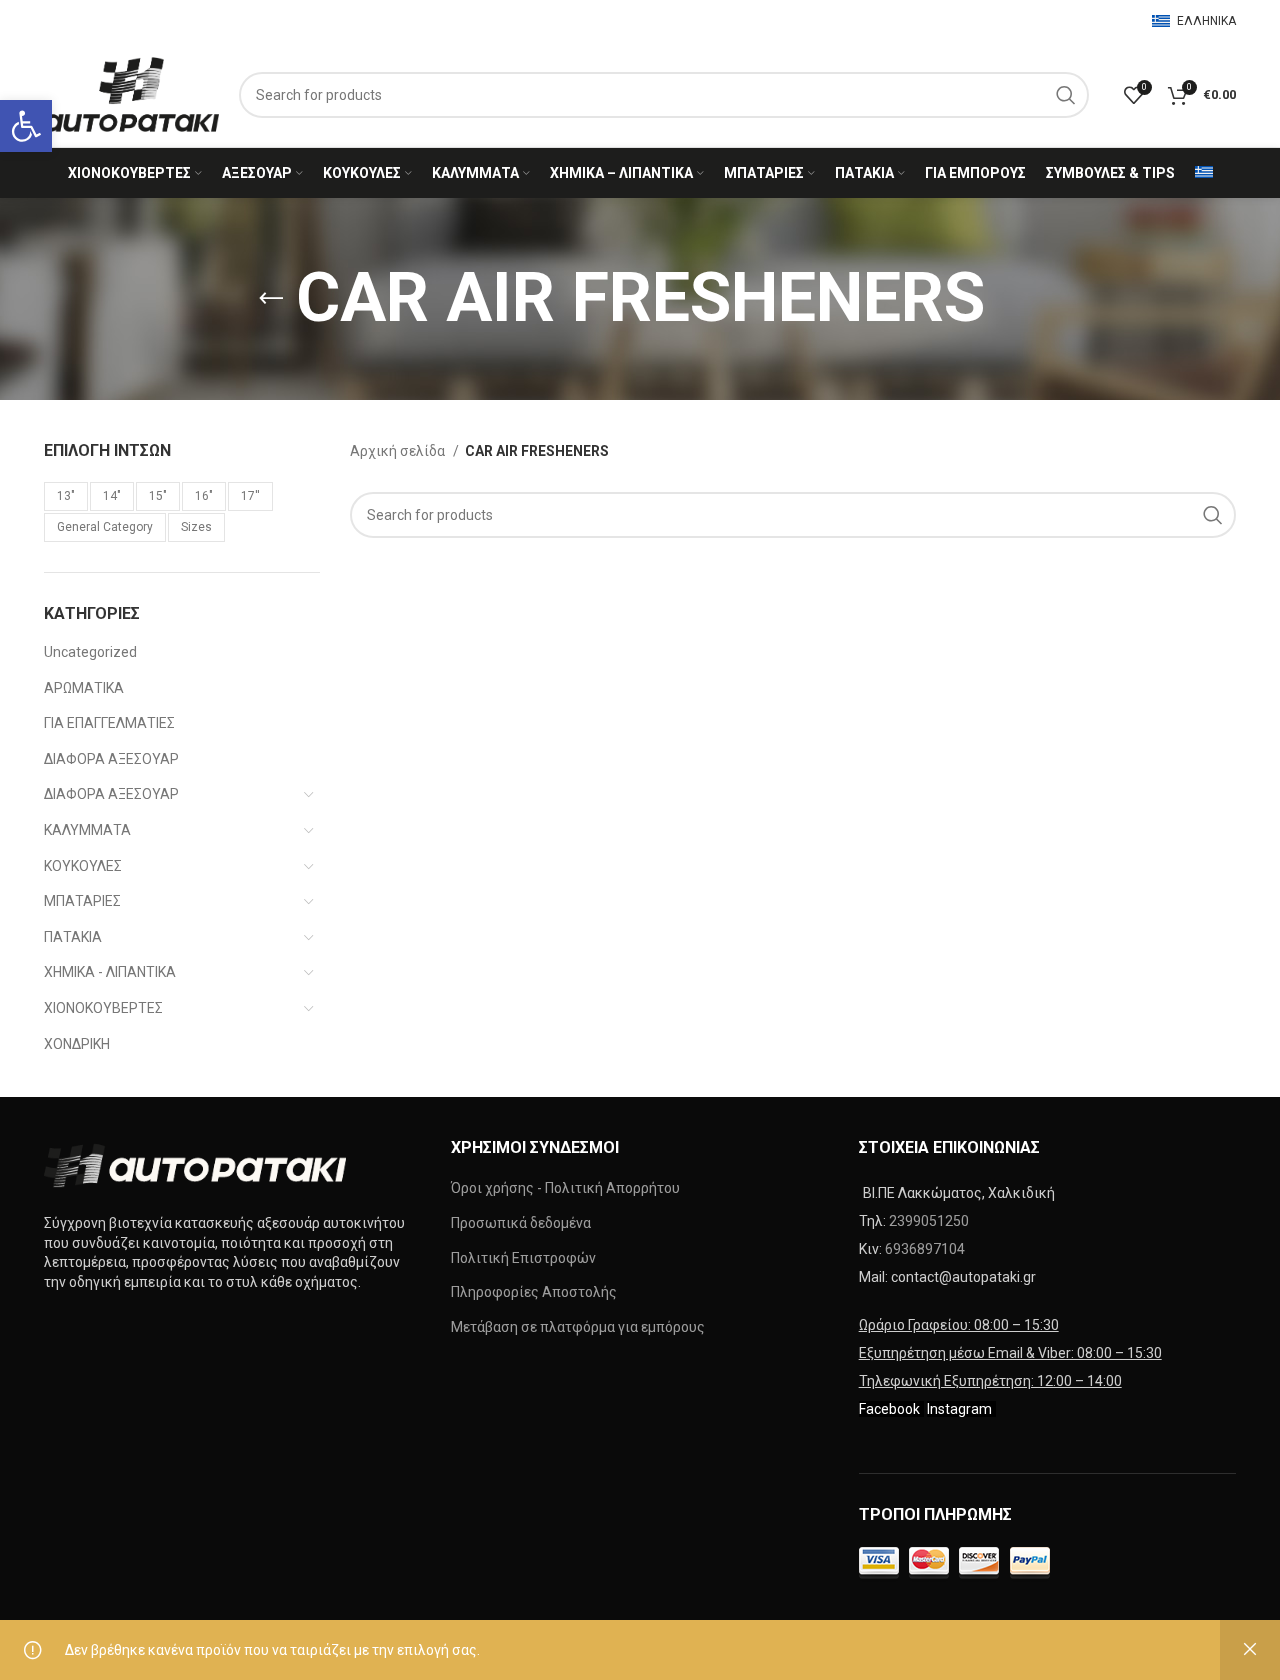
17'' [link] (250, 496)
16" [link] (204, 496)
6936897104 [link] (925, 1249)
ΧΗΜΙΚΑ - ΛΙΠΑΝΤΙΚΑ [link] (110, 972)
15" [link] (158, 496)
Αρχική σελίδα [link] (399, 451)
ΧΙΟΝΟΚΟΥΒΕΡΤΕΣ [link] (103, 1008)
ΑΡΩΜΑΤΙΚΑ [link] (84, 688)
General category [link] (105, 527)
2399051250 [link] (929, 1221)
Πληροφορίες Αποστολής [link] (534, 1292)
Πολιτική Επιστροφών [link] (523, 1258)
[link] (26, 126)
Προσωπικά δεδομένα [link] (521, 1223)
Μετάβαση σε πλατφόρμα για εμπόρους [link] (578, 1327)
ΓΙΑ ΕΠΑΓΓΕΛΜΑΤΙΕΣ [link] (109, 723)
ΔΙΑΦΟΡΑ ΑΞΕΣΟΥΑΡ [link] (111, 759)
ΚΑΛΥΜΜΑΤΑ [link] (87, 830)
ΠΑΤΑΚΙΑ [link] (73, 937)
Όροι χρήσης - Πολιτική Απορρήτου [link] (565, 1188)
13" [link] (66, 496)
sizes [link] (196, 527)
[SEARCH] (1066, 95)
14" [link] (112, 496)
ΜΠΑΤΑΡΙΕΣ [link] (82, 901)
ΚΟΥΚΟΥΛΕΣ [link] (83, 866)
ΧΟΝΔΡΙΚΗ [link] (77, 1044)
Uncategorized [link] (90, 652)
